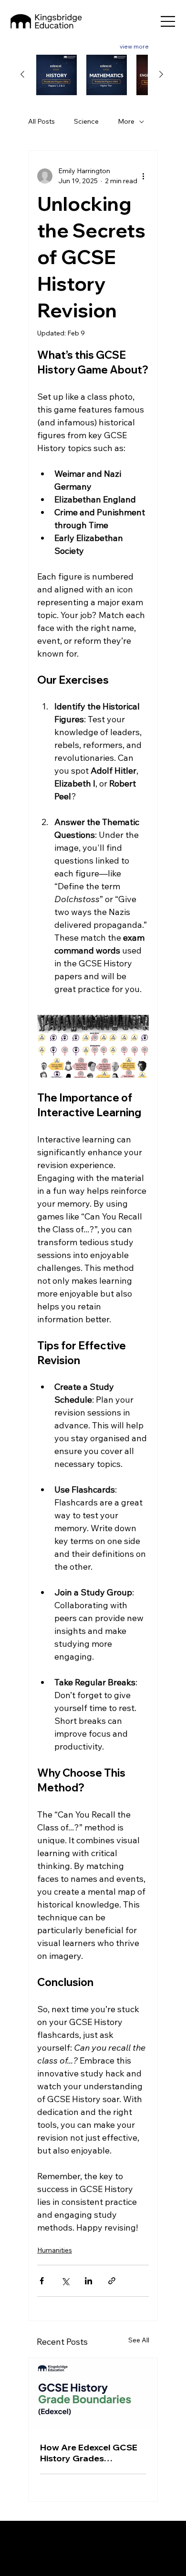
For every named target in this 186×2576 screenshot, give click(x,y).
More (126, 121)
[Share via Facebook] (42, 2281)
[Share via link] (112, 2281)
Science (86, 121)
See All (139, 2340)
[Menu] (168, 21)
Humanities (55, 2250)
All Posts (41, 121)
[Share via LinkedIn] (88, 2281)
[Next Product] (161, 74)
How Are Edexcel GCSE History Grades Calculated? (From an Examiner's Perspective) (90, 2453)
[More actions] (143, 176)
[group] (92, 75)
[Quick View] (57, 75)
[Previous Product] (22, 74)
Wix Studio (98, 2553)
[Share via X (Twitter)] (65, 2281)
